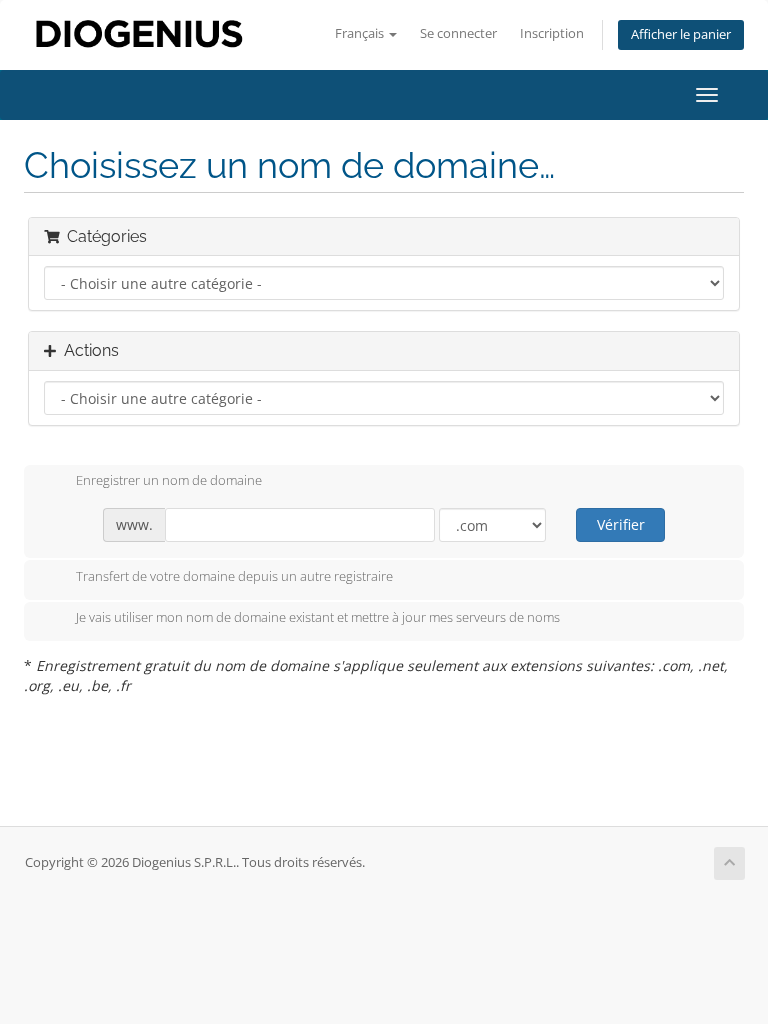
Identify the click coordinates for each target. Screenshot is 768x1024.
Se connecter (458, 33)
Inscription (552, 33)
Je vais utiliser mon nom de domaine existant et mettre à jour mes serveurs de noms (318, 618)
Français (361, 33)
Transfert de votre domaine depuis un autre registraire (234, 576)
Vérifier (621, 524)
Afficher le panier (681, 34)
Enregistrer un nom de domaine (169, 481)
